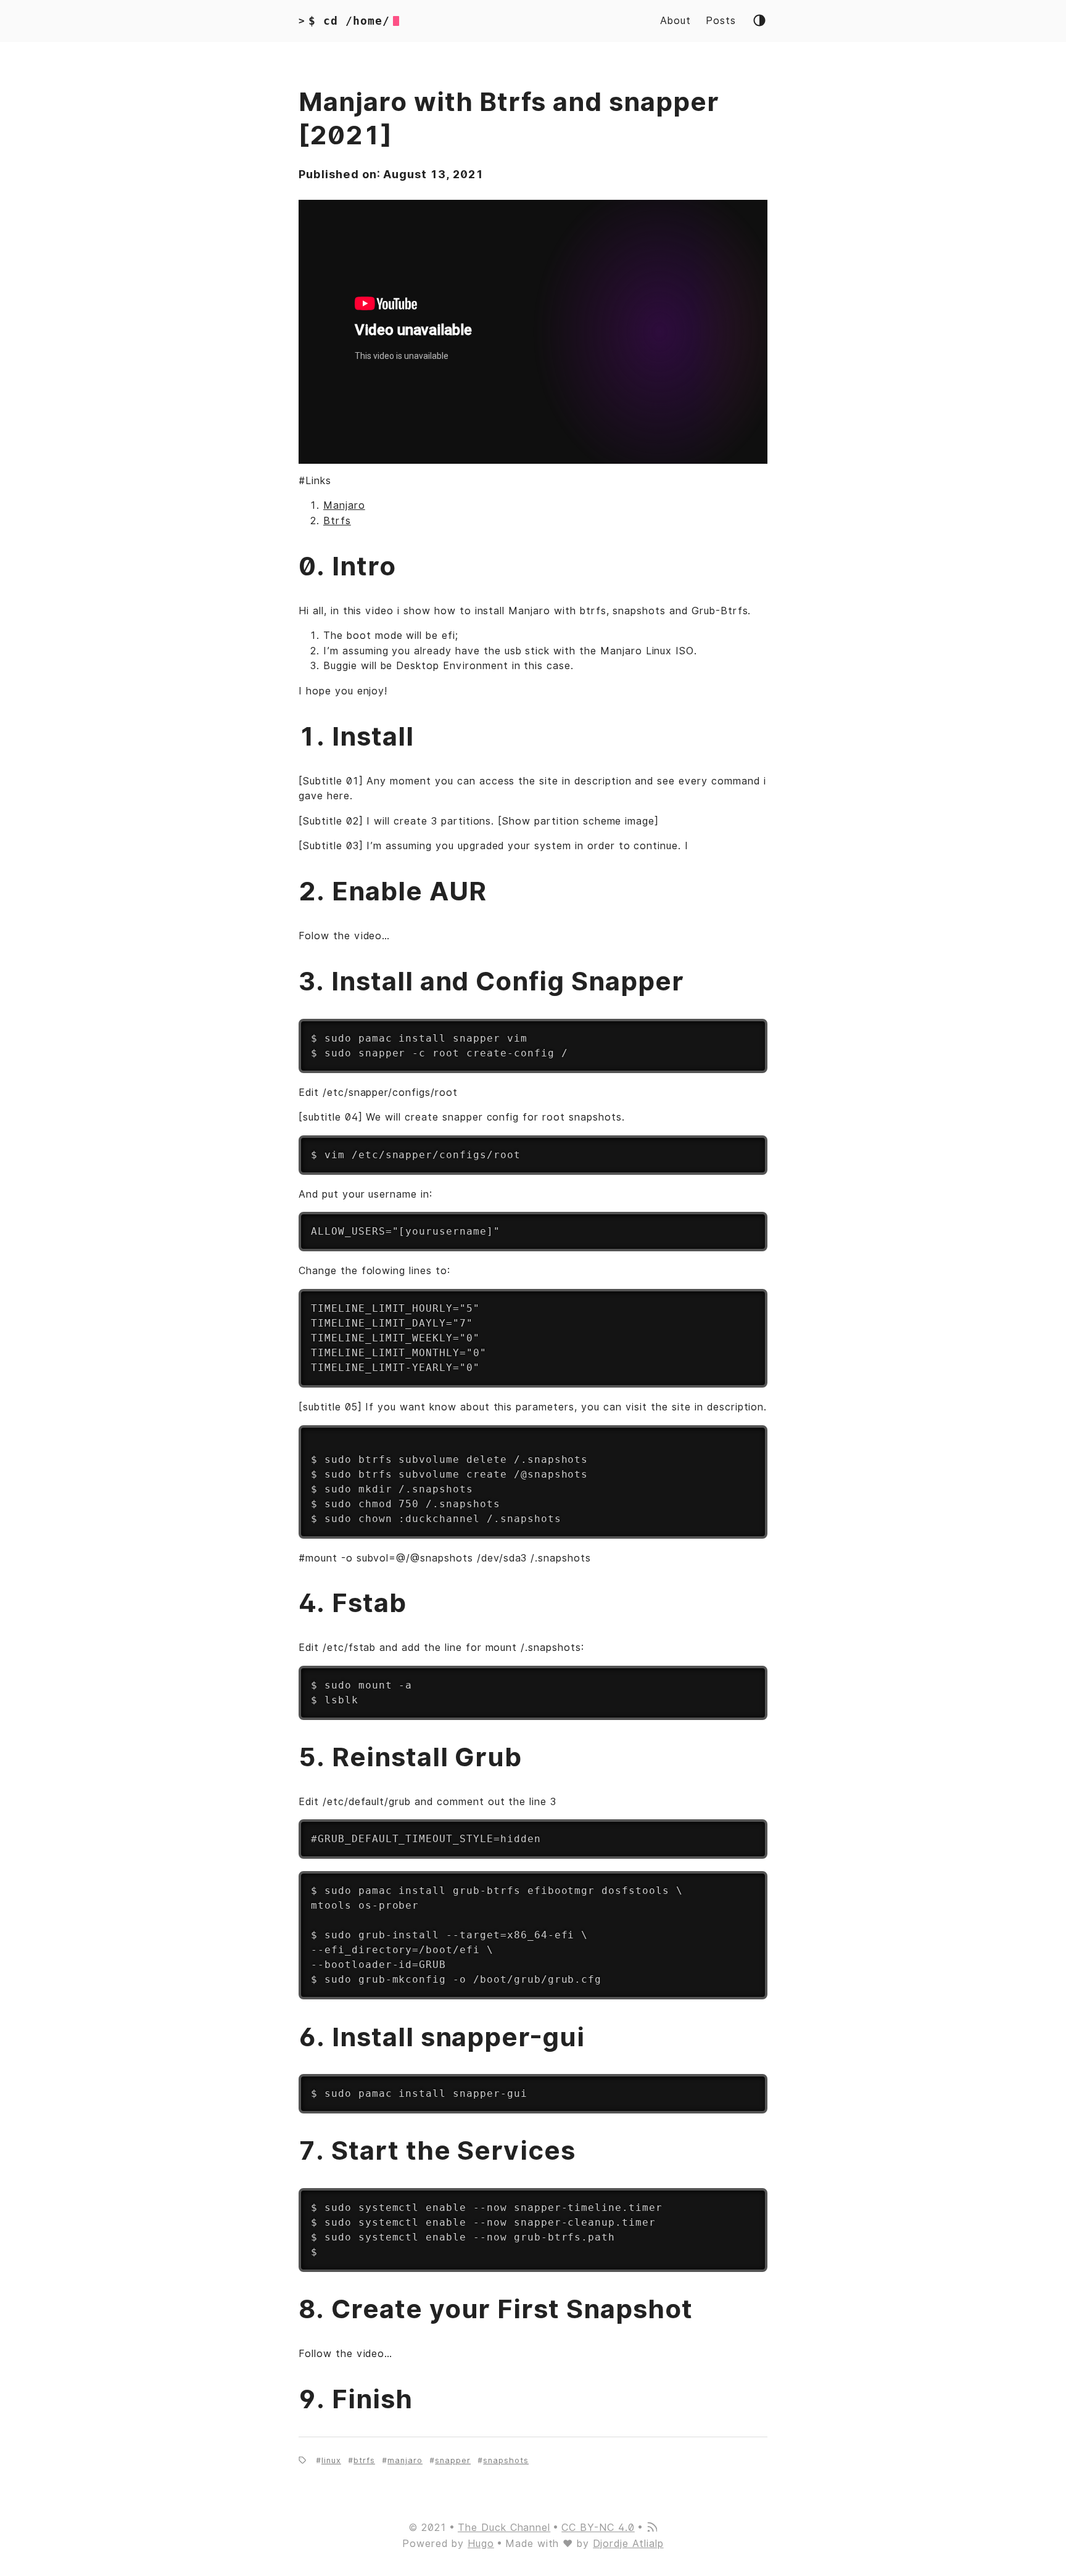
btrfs (364, 2460)
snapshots (506, 2460)
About (676, 21)
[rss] (651, 2528)
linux (331, 2460)
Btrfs (337, 521)
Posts (721, 21)
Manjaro (344, 505)
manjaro (405, 2460)
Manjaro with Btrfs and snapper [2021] (509, 119)
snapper (453, 2460)
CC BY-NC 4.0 (598, 2528)
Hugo (481, 2544)
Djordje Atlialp (628, 2544)
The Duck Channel (504, 2528)
